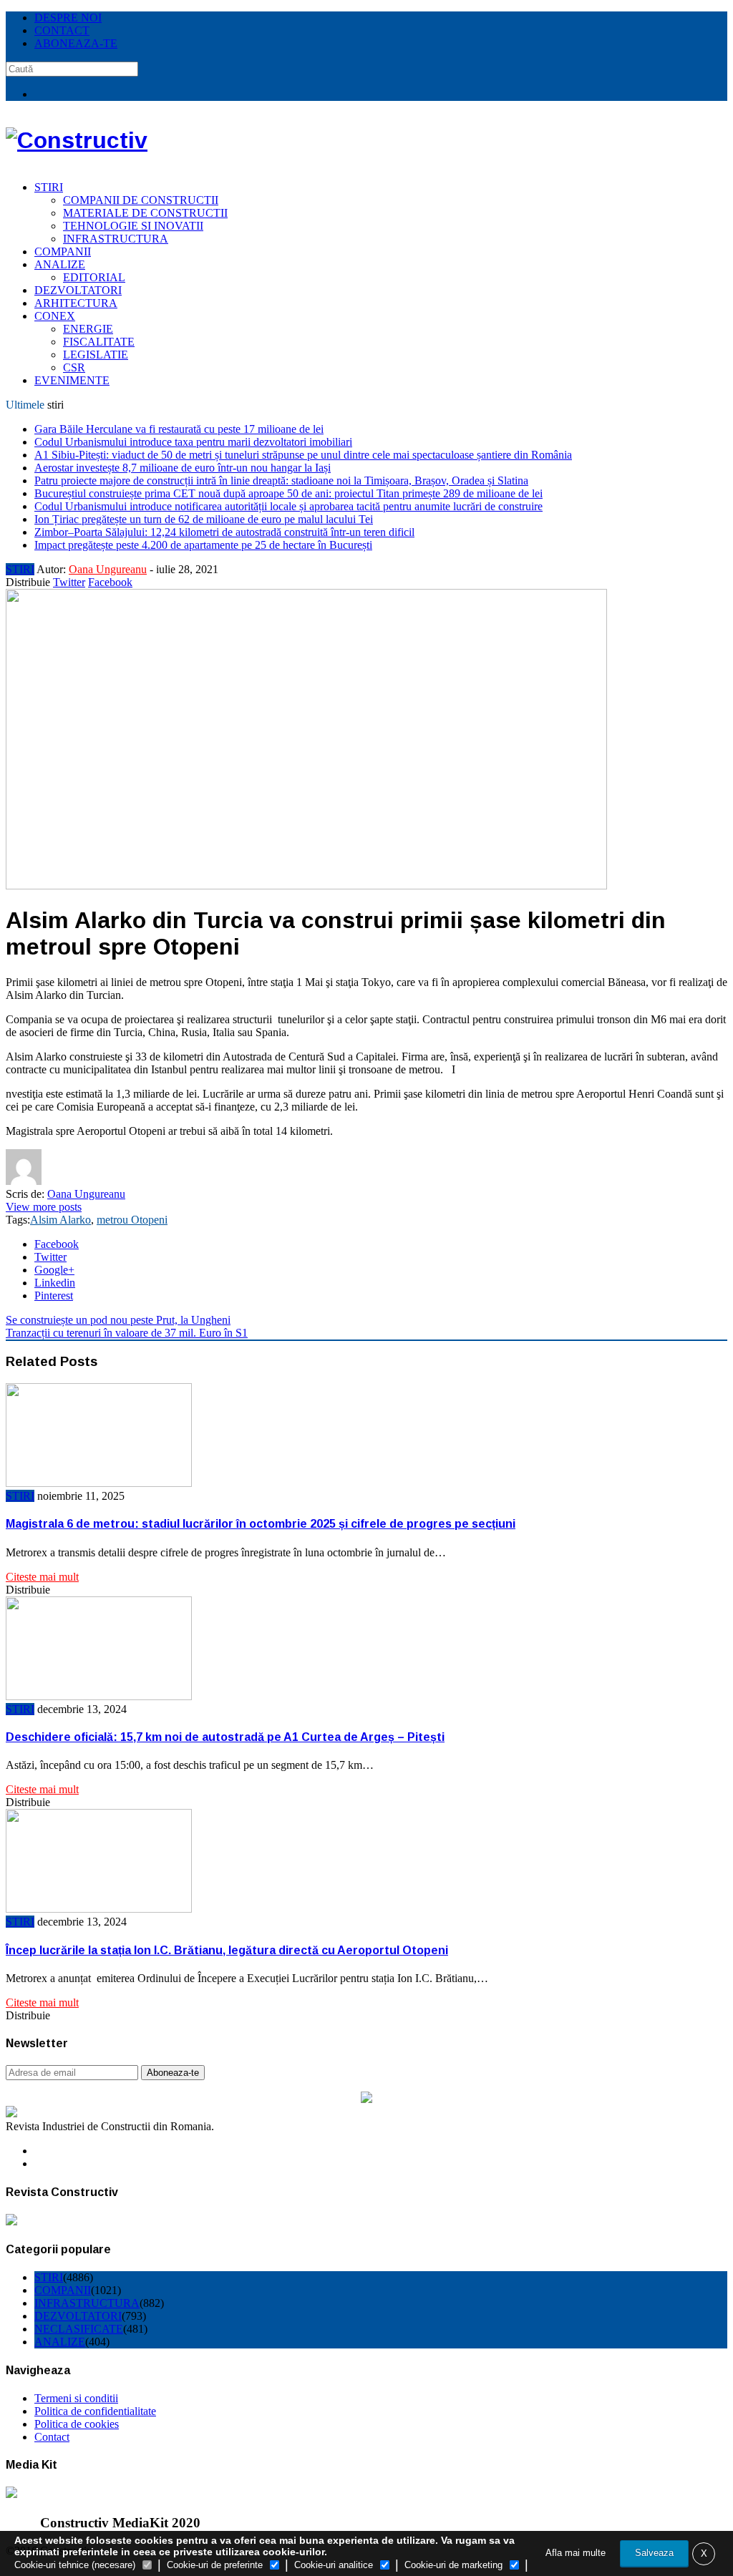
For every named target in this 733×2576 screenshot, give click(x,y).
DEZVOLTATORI (78, 290)
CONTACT (62, 30)
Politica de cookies (77, 2424)
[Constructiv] (77, 140)
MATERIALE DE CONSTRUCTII (145, 213)
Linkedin (55, 1283)
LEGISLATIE (96, 355)
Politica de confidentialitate (95, 2411)
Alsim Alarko (60, 1220)
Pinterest (54, 1296)
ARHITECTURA (76, 303)
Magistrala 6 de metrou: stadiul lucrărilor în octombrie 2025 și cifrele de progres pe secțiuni (261, 1524)
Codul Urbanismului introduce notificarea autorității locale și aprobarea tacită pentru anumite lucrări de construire (288, 506)
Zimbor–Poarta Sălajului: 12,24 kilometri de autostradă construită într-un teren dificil (224, 532)
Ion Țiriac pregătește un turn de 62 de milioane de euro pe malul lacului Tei (204, 519)
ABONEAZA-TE (76, 43)
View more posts (44, 1207)
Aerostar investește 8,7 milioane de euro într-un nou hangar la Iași (183, 468)
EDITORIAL (94, 277)
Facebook (110, 582)
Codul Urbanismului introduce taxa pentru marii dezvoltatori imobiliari (193, 442)
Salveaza (654, 2553)
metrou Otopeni (132, 1220)
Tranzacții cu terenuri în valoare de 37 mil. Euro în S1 (127, 1333)
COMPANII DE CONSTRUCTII (141, 200)
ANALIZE (60, 264)
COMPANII (63, 252)
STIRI (49, 187)
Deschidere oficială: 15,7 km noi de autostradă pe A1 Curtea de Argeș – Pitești (225, 1737)
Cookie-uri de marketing (453, 2565)
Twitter (69, 582)
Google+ (54, 1270)
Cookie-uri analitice (334, 2565)
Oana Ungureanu (108, 569)
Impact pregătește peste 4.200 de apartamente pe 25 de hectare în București (203, 545)
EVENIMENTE (72, 380)
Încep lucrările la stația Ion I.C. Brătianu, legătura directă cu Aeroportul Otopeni (227, 1950)
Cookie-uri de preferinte (215, 2565)
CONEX (55, 316)
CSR (74, 367)
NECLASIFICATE (79, 2329)
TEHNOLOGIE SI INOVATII (133, 226)
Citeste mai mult (42, 1577)
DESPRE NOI (68, 18)
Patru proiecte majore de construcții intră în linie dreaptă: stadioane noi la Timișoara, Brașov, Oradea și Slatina (281, 480)
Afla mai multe (576, 2553)
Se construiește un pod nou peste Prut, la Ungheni (118, 1320)
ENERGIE (88, 329)
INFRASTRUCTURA (116, 239)
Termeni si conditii (76, 2398)
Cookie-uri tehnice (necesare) (75, 2565)
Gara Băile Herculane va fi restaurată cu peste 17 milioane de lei (179, 429)
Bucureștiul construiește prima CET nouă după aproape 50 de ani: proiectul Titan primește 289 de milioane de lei (288, 493)
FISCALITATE (99, 342)
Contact (52, 2437)
